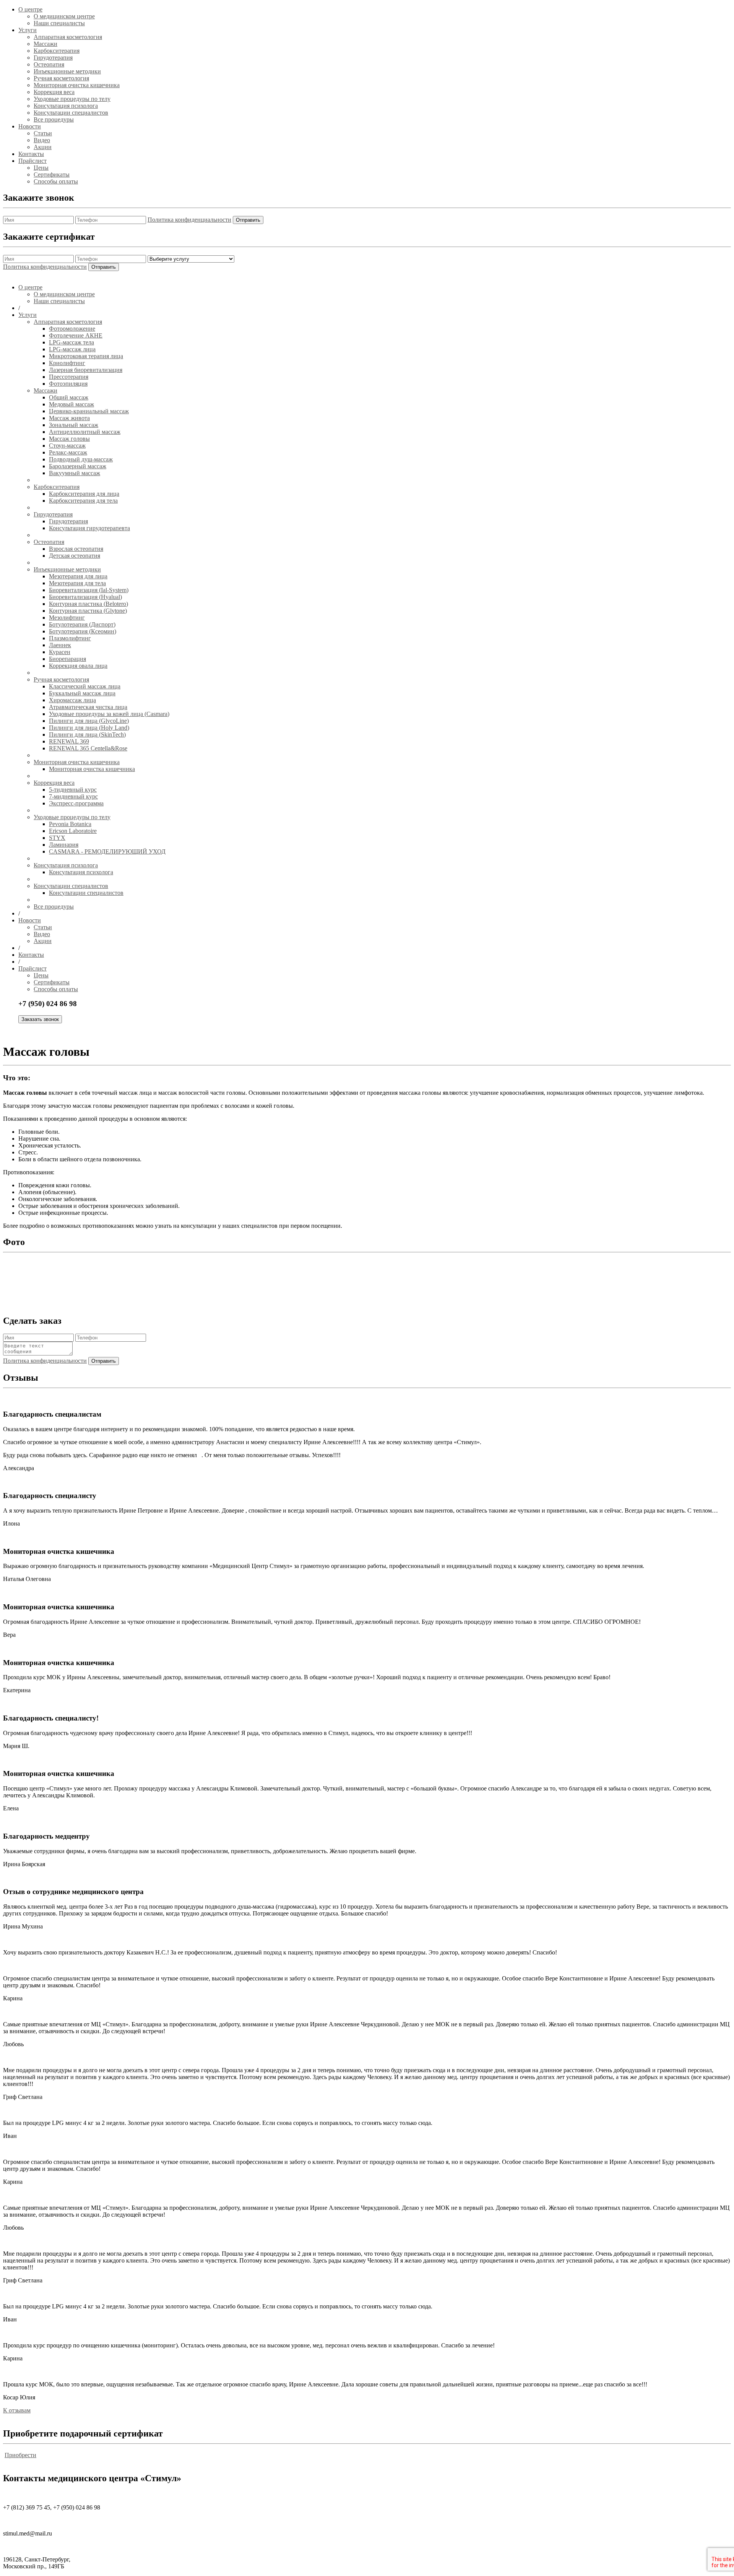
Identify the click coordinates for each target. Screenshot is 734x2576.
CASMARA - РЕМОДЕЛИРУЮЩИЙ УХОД (107, 851)
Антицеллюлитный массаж (85, 432)
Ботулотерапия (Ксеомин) (83, 631)
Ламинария (64, 845)
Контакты (31, 154)
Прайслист (32, 161)
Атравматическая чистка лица (88, 707)
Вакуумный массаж (75, 473)
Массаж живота (69, 418)
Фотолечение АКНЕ (76, 335)
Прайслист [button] (32, 968)
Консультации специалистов (71, 113)
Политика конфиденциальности (189, 220)
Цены (41, 168)
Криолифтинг (67, 363)
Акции (43, 147)
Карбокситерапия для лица (84, 494)
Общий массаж (69, 397)
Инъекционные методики (67, 71)
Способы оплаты (56, 181)
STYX (57, 838)
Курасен (60, 652)
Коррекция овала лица (78, 666)
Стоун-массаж (67, 446)
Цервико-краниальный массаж (89, 411)
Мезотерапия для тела (77, 583)
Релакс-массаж (68, 452)
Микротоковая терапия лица (86, 356)
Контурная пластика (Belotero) (89, 604)
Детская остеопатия (75, 556)
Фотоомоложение (72, 329)
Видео (42, 140)
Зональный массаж (74, 425)
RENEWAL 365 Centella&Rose (88, 748)
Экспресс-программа (76, 803)
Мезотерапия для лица (78, 576)
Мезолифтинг (67, 618)
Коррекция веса (54, 92)
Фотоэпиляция (68, 384)
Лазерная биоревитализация (86, 370)
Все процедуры (54, 119)
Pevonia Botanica (70, 824)
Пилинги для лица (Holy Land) (89, 728)
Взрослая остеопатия (76, 549)
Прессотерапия (69, 377)
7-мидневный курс (73, 796)
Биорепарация (67, 659)
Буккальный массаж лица (82, 693)
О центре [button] (30, 287)
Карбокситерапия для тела (83, 501)
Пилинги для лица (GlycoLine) (89, 721)
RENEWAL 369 (69, 741)
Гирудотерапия (53, 58)
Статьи (43, 133)
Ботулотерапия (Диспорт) (82, 624)
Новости (30, 126)
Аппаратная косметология (68, 37)
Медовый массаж (71, 404)
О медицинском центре (64, 16)
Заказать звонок (40, 1019)
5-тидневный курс (73, 790)
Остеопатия (49, 64)
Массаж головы (69, 439)
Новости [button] (30, 920)
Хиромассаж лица (72, 700)
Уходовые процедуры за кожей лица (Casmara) (109, 714)
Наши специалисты (59, 23)
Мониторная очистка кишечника (77, 85)
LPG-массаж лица (72, 349)
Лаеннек (60, 645)
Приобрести (20, 2455)
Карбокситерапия (57, 51)
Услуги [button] (28, 315)
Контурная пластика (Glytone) (88, 611)
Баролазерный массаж (78, 466)
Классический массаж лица (85, 686)
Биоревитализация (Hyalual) (85, 597)
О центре (30, 9)
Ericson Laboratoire (73, 831)
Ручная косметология (61, 78)
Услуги (28, 30)
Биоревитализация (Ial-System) (89, 590)
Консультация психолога (66, 106)
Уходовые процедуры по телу (72, 99)
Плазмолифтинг (70, 638)
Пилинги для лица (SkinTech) (87, 734)
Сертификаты (52, 174)
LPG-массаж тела (71, 342)
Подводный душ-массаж (81, 459)
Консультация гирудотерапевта (89, 528)
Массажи (45, 44)
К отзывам (17, 2410)
